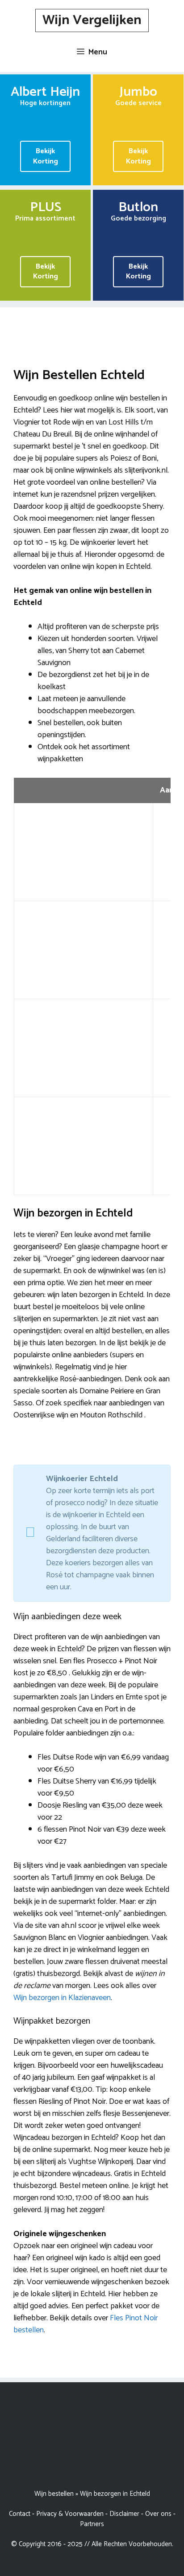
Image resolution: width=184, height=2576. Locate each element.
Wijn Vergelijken (92, 20)
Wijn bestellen (54, 2494)
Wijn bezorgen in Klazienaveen (62, 1998)
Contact (20, 2514)
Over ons (158, 2514)
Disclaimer (124, 2514)
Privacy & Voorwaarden (70, 2514)
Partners (92, 2524)
